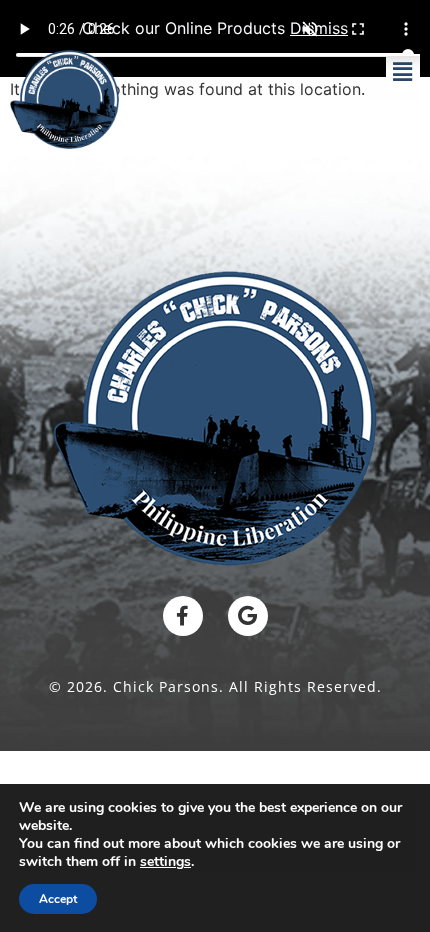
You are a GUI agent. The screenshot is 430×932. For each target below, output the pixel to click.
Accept (58, 899)
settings (165, 862)
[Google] (248, 616)
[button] (403, 72)
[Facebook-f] (183, 616)
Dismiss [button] (319, 28)
